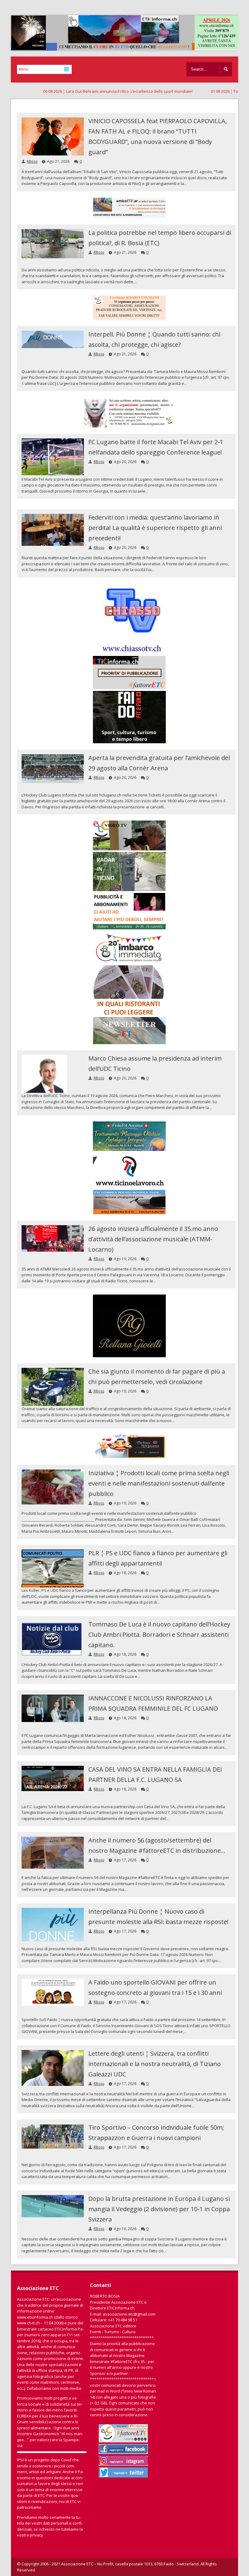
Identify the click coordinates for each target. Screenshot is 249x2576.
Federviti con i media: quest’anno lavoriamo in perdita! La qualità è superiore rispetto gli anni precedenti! (155, 528)
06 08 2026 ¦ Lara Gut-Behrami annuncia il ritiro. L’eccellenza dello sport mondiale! (75, 91)
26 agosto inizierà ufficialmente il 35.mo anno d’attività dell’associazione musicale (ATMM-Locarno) (153, 1239)
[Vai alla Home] (128, 47)
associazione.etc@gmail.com (129, 2314)
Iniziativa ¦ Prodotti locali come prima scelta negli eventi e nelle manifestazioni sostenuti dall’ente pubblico (159, 1483)
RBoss (32, 161)
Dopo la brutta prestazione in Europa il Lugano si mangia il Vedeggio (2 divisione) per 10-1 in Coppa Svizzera (159, 2209)
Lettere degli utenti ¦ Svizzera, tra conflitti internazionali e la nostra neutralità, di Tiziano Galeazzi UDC (155, 2064)
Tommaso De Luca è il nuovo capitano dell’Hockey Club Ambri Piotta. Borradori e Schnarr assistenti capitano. (159, 1635)
